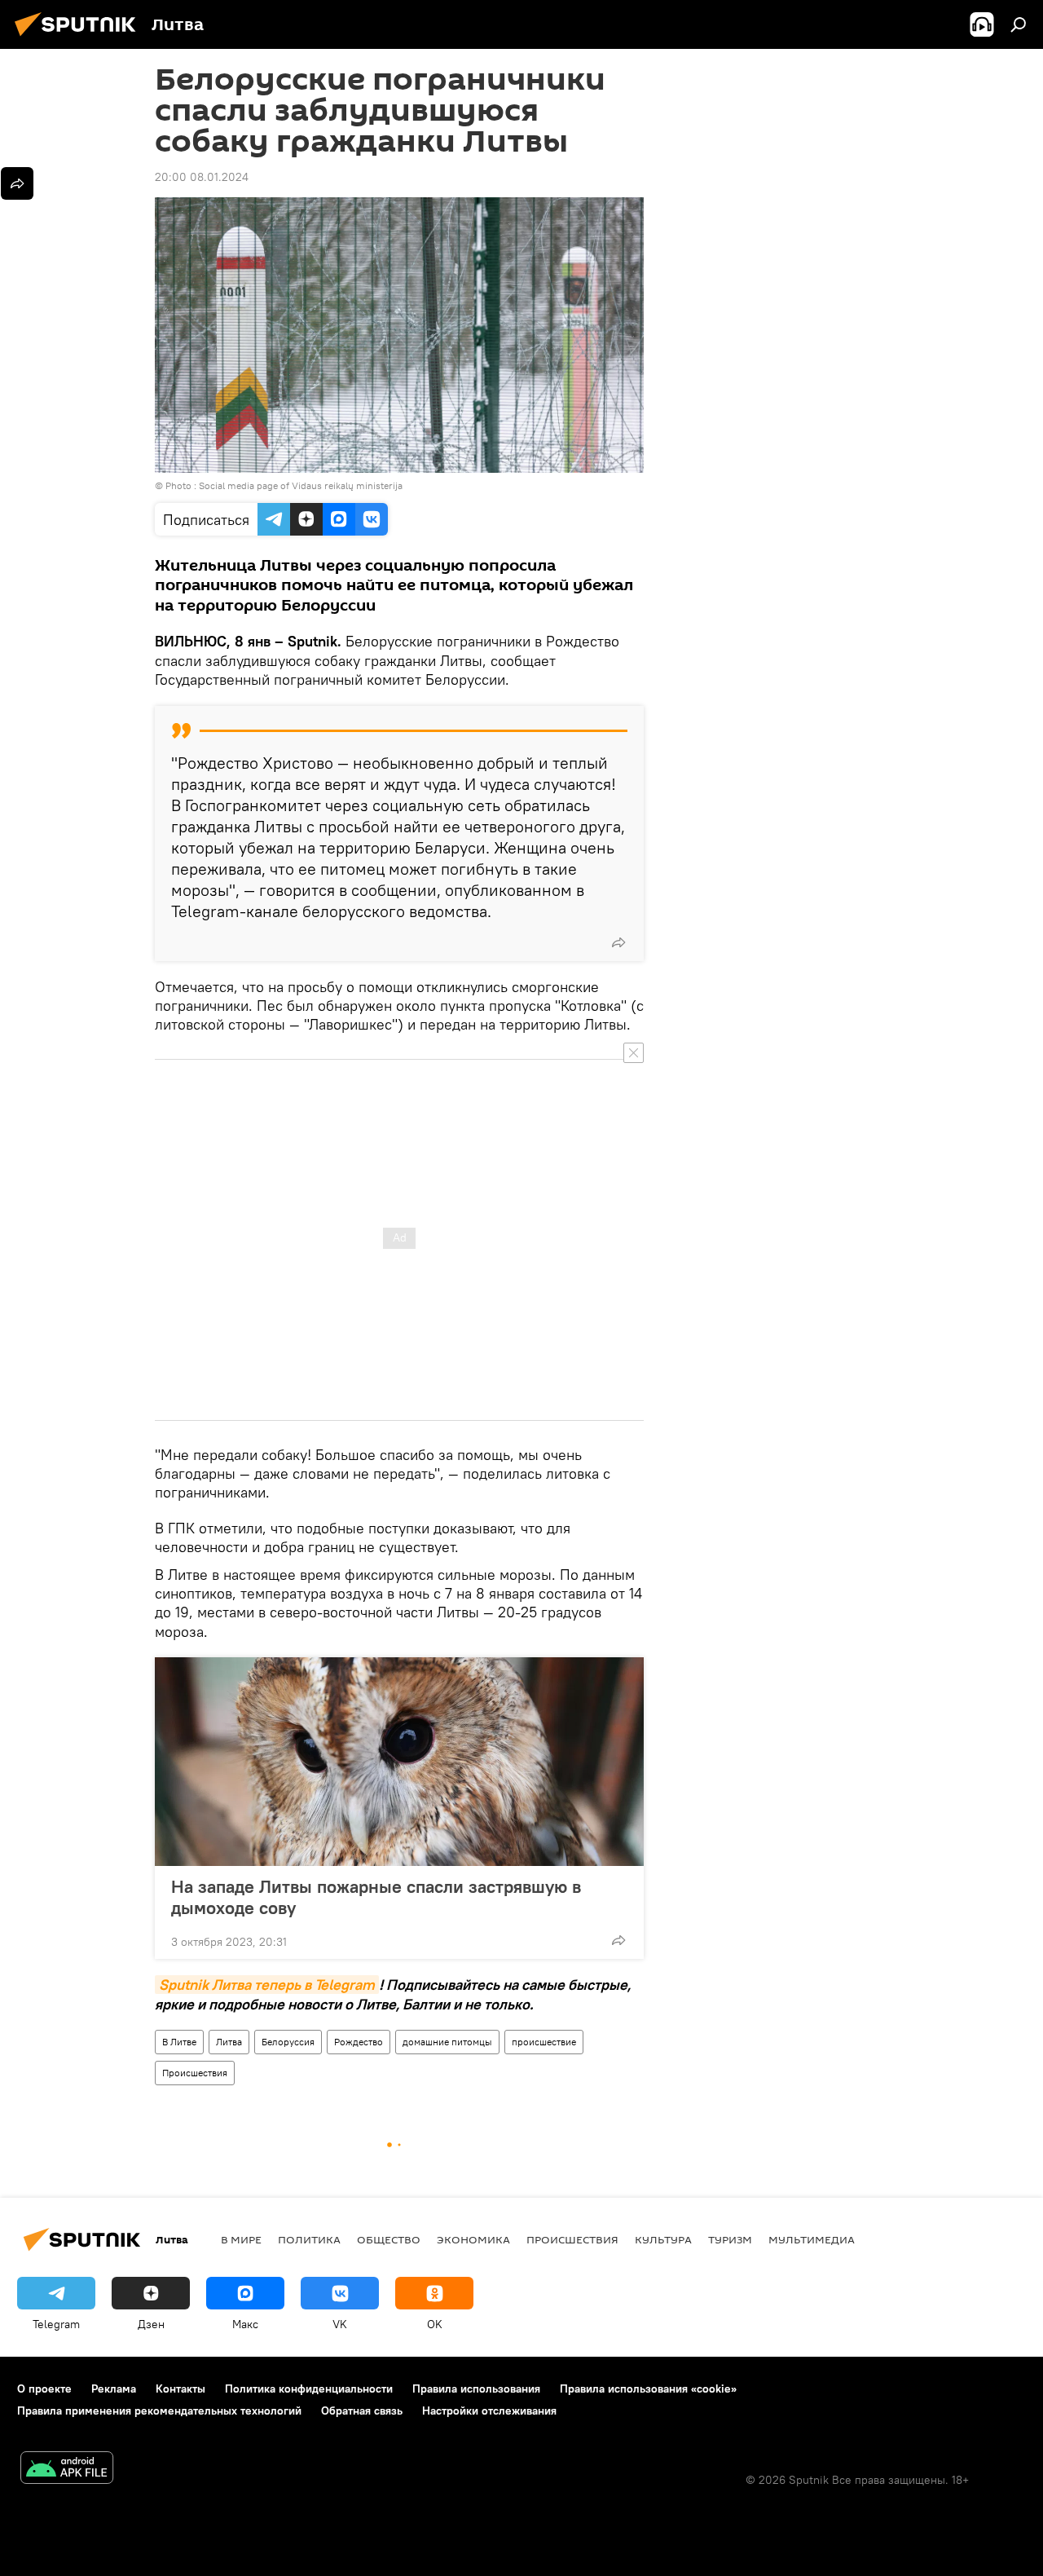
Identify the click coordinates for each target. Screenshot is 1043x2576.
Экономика (473, 2239)
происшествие (544, 2042)
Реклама (114, 2389)
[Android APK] (67, 2470)
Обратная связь (362, 2411)
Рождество (359, 2042)
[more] (618, 942)
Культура (663, 2239)
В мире (241, 2239)
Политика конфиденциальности (309, 2389)
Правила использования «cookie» (648, 2389)
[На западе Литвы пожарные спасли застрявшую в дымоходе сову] (399, 1762)
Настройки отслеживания (489, 2411)
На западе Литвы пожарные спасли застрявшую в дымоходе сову (376, 1897)
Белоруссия (288, 2042)
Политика (309, 2239)
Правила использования (476, 2389)
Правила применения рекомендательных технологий (159, 2411)
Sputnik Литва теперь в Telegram (267, 1985)
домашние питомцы (447, 2042)
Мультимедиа (812, 2239)
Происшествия (195, 2073)
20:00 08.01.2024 (202, 177)
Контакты (180, 2389)
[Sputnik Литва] (80, 38)
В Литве (179, 2042)
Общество (389, 2239)
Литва (229, 2042)
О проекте (44, 2389)
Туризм (730, 2239)
